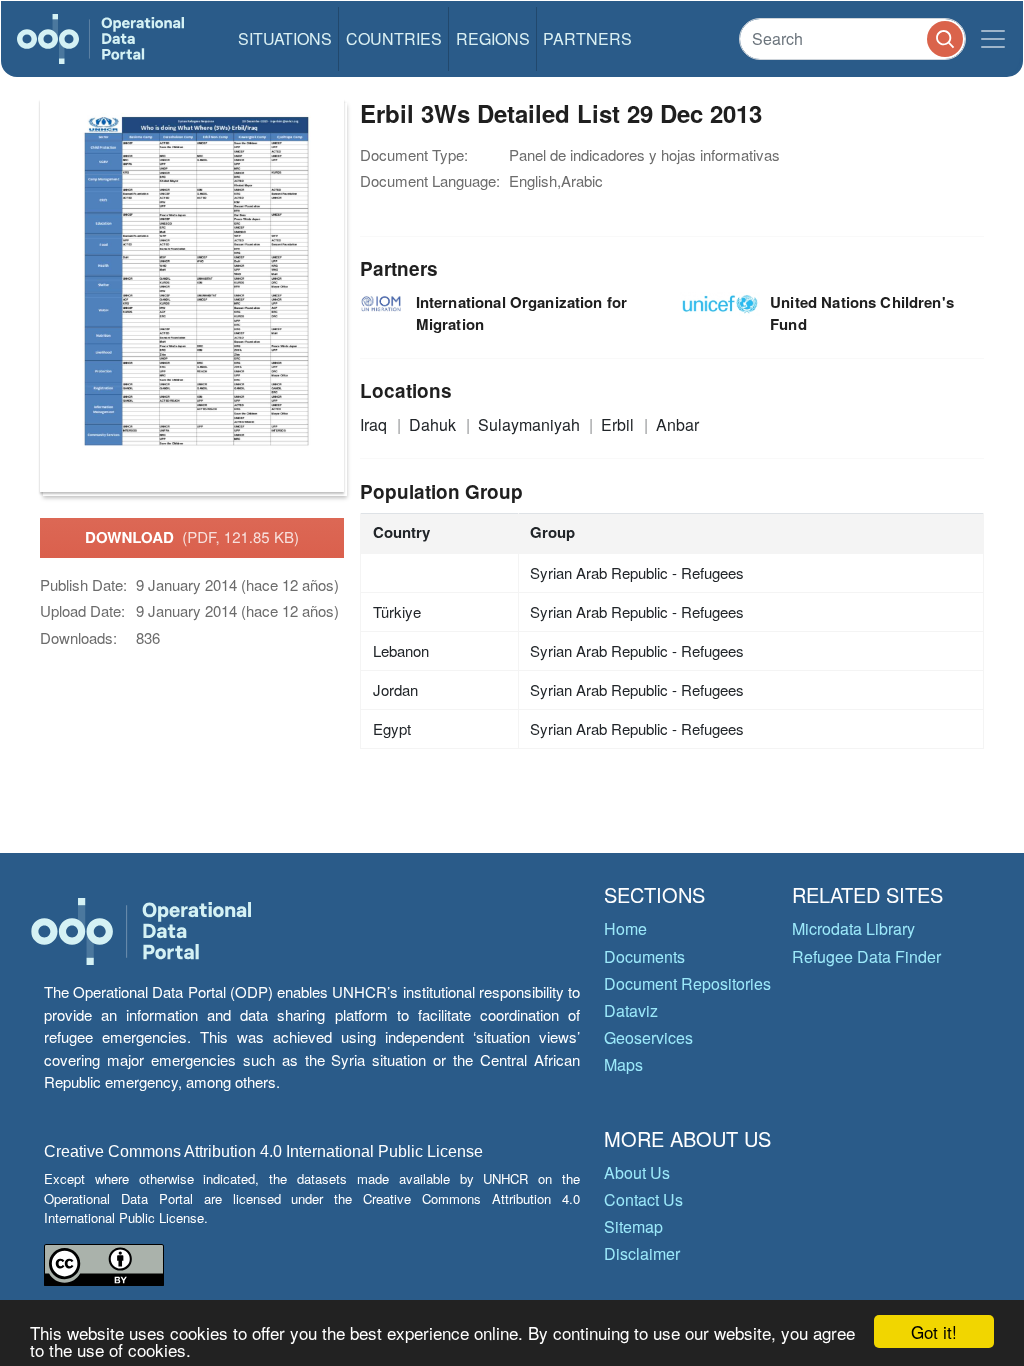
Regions (493, 38)
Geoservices (648, 1037)
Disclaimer (642, 1253)
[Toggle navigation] (993, 39)
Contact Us (643, 1199)
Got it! (934, 1331)
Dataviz (631, 1010)
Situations (285, 38)
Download (192, 537)
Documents (644, 956)
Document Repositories (687, 983)
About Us (637, 1172)
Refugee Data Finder (866, 956)
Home (625, 928)
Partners (587, 38)
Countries (394, 38)
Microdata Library (853, 928)
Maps (623, 1064)
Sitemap (633, 1226)
